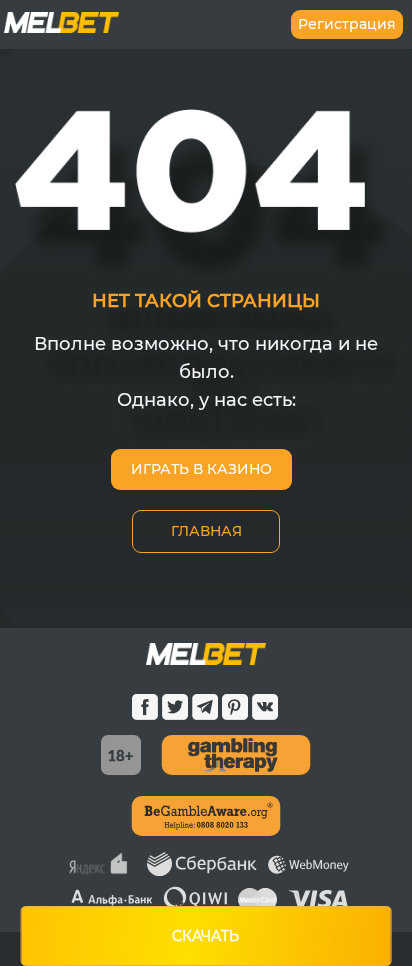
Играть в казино (201, 469)
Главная (206, 531)
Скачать (205, 936)
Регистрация (347, 24)
